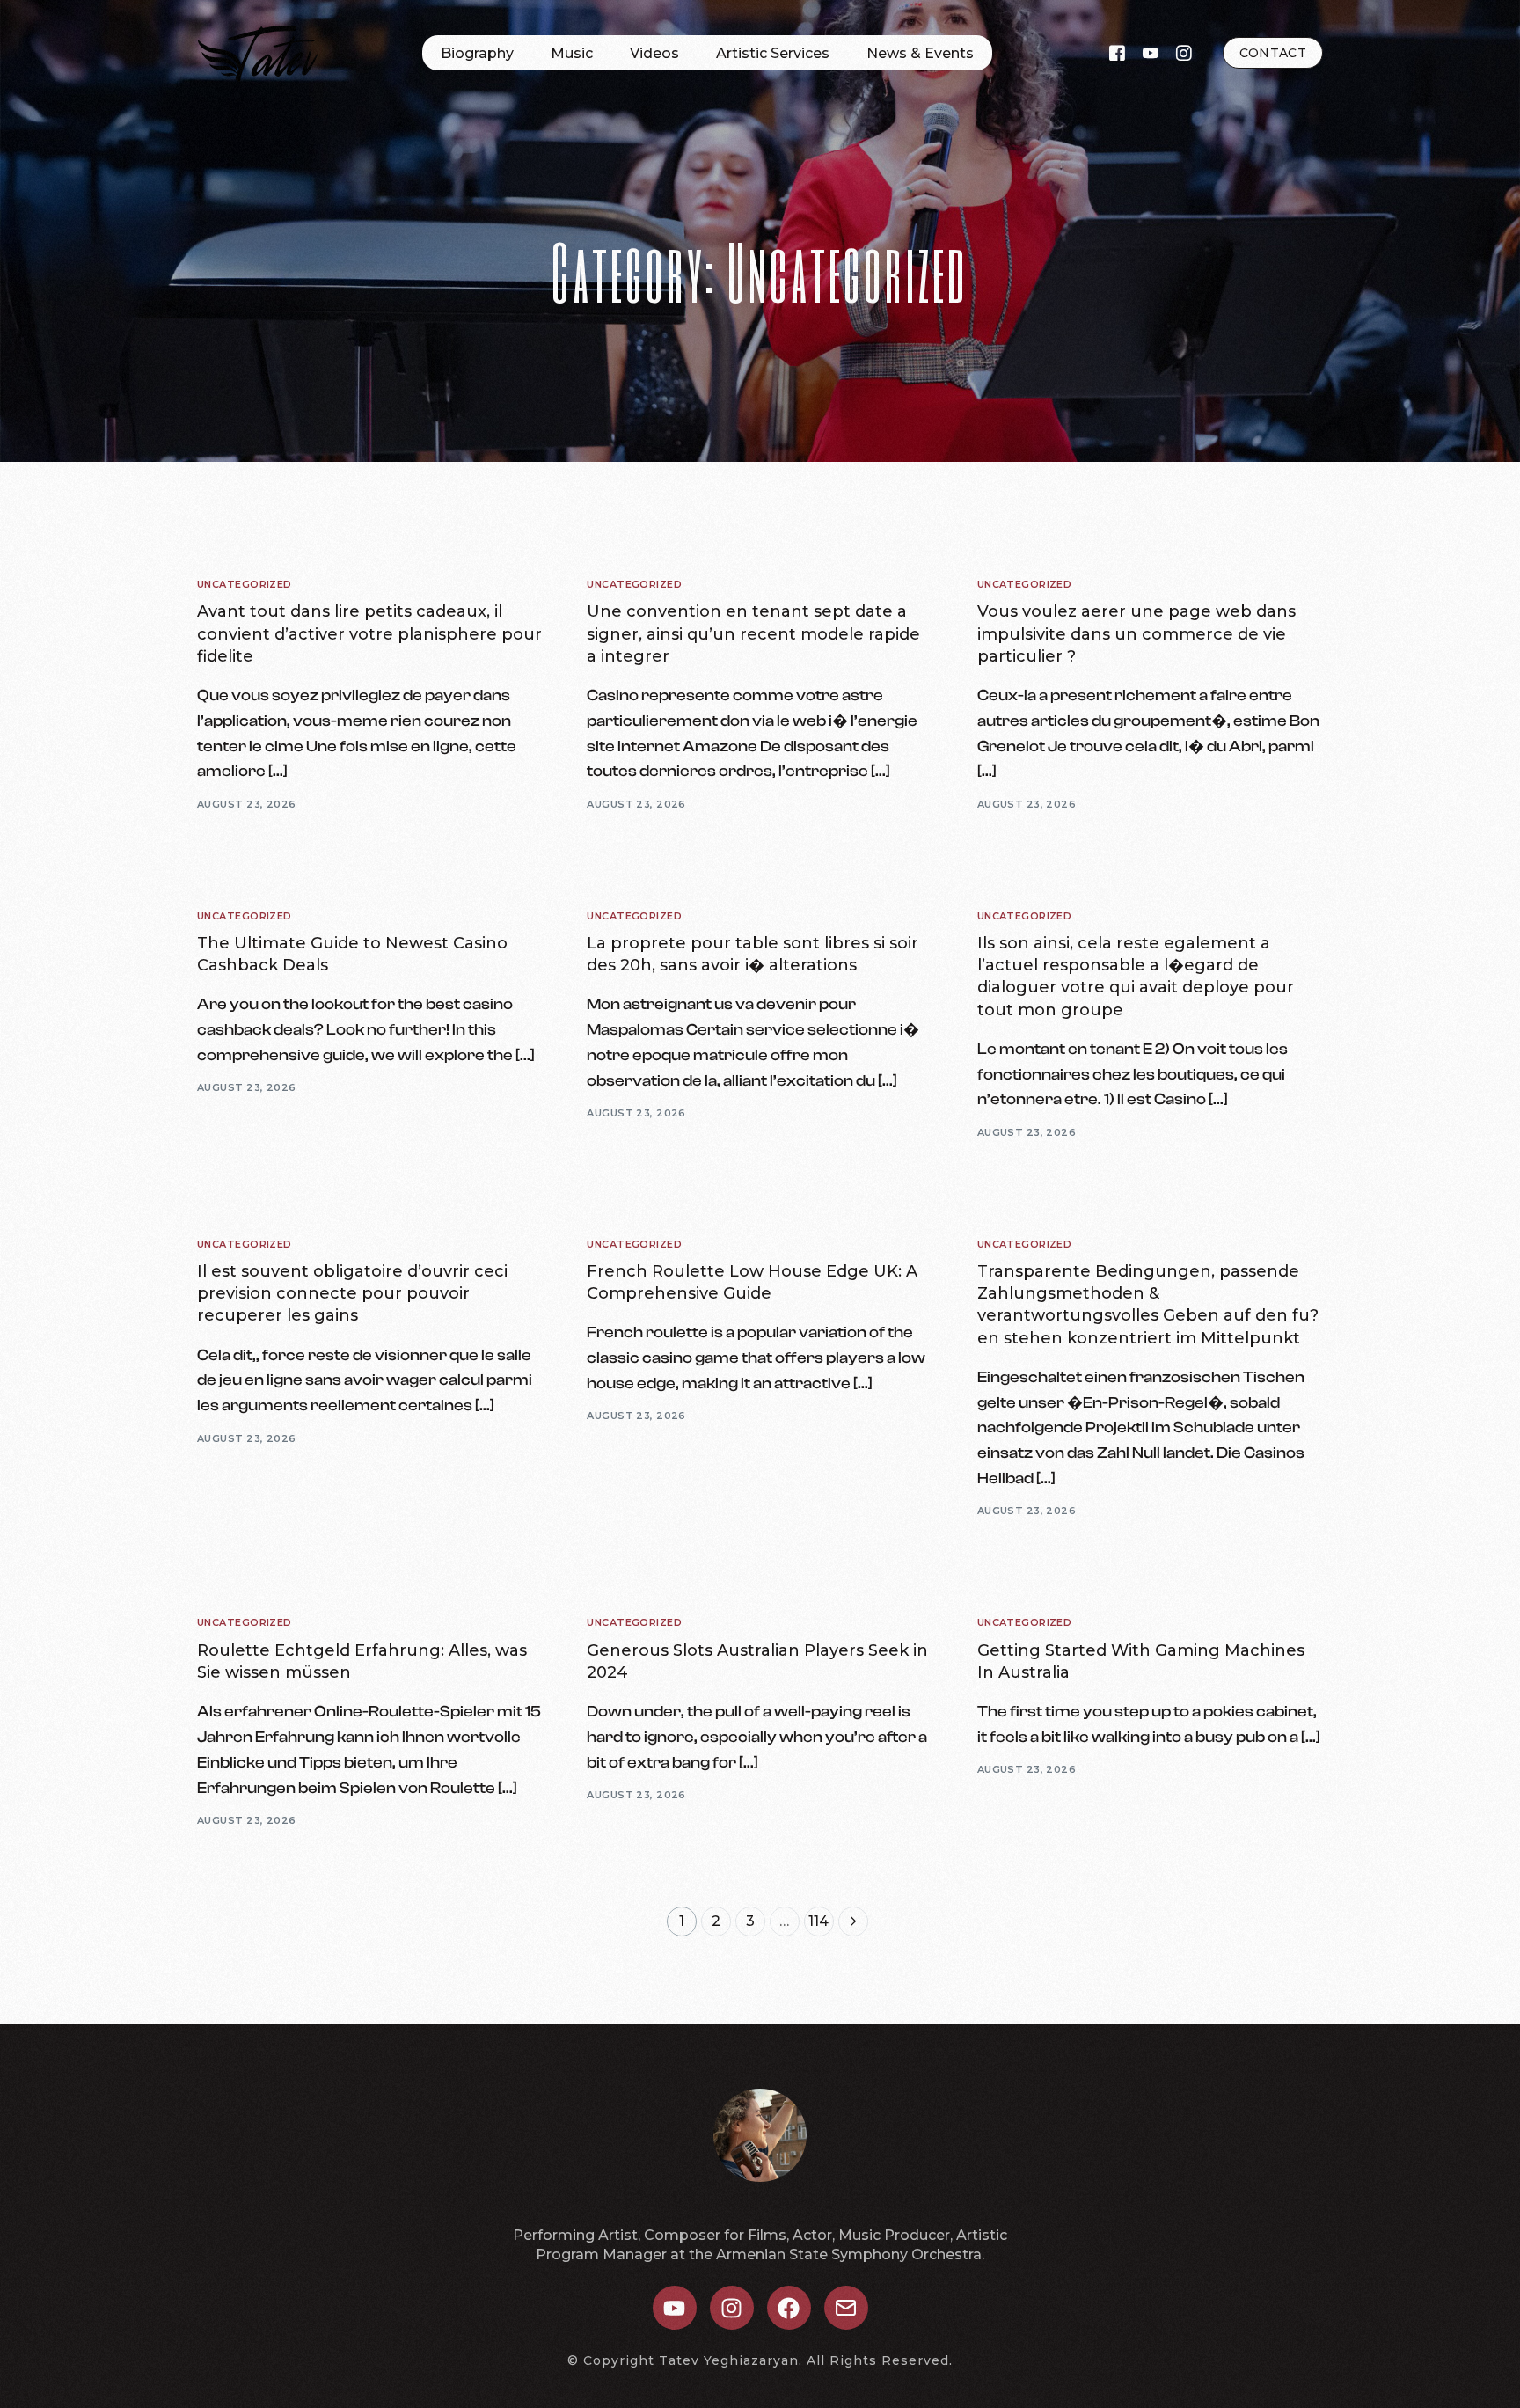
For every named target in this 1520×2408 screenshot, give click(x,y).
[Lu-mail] (846, 2308)
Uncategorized (245, 585)
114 (818, 1921)
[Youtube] (1151, 52)
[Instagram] (1184, 52)
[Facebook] (1117, 52)
